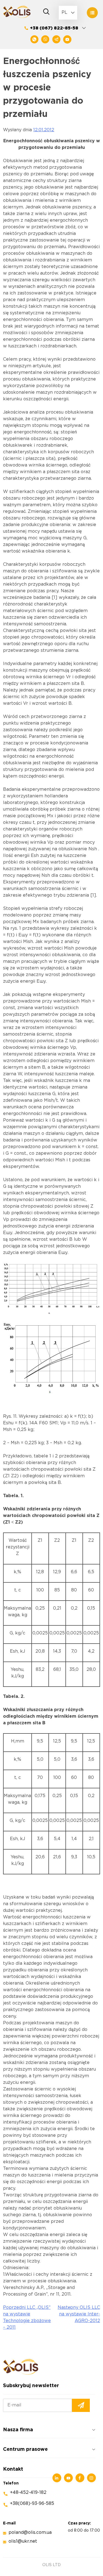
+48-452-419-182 (28, 2493)
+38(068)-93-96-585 (32, 2504)
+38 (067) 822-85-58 (54, 28)
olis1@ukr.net (23, 2541)
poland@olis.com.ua (30, 2533)
